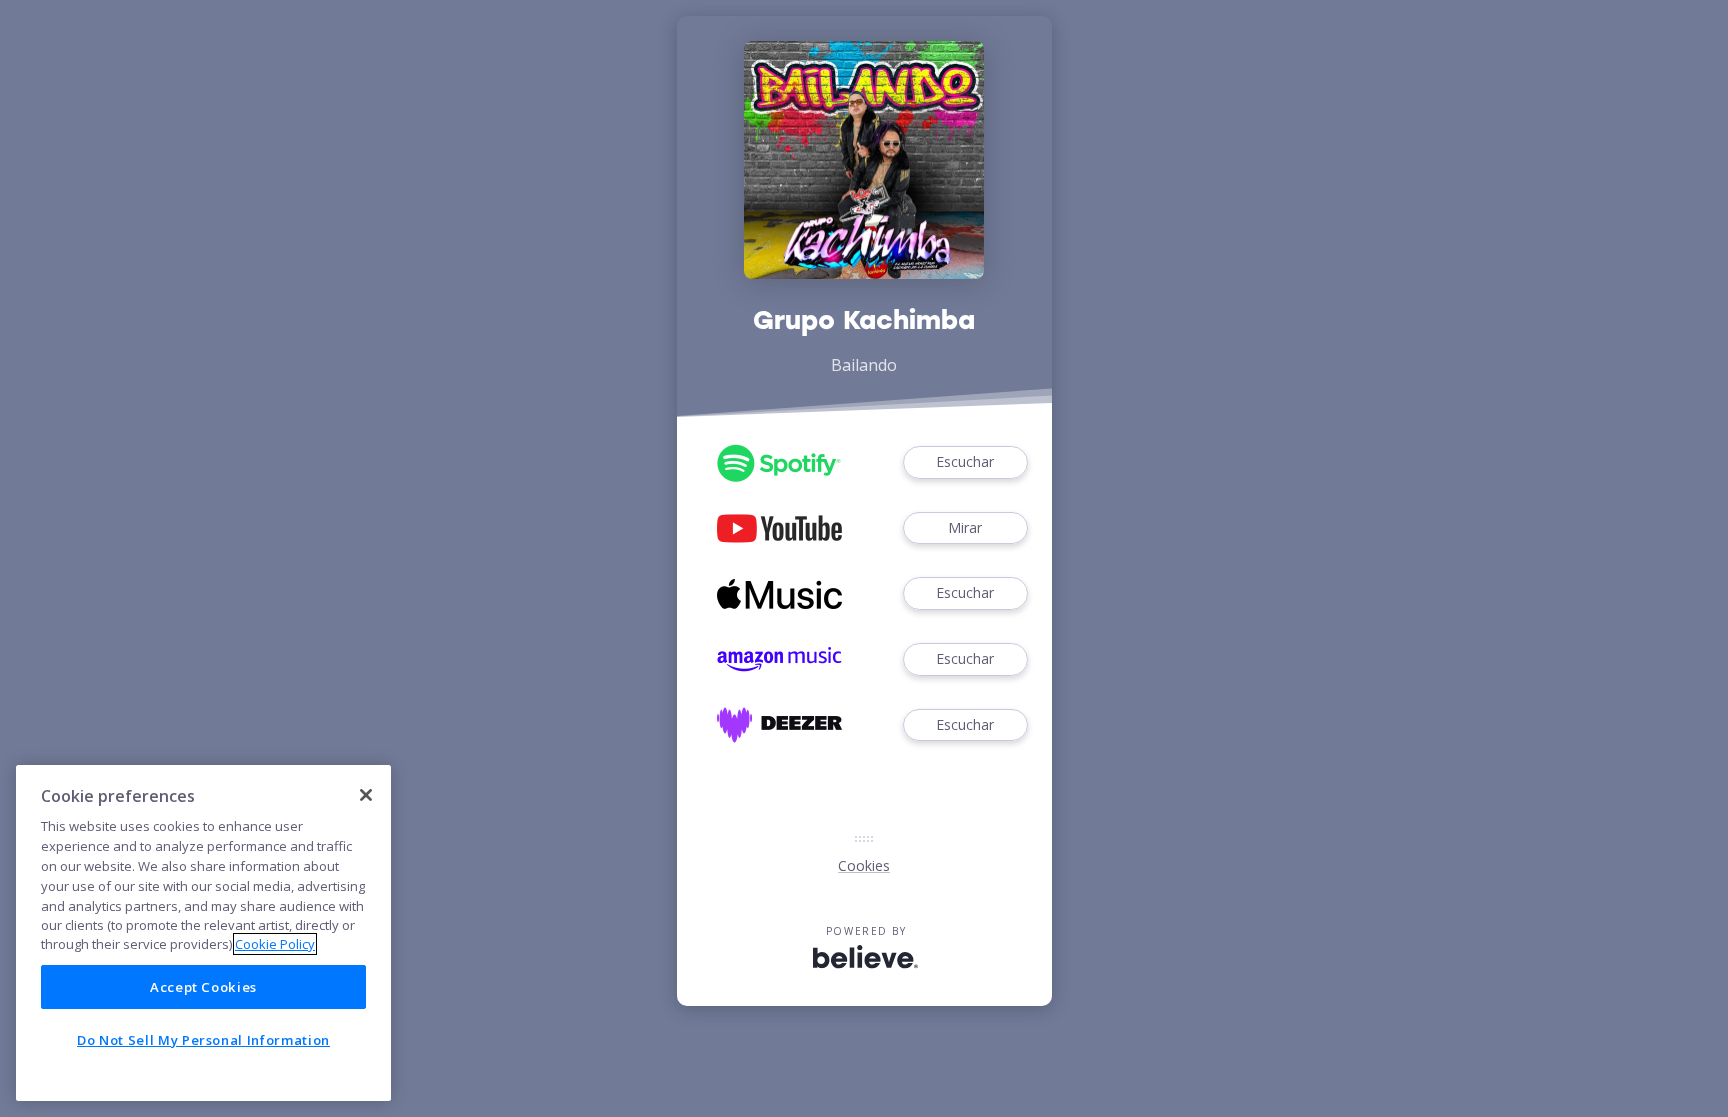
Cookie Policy (275, 944)
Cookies (864, 865)
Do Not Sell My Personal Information (203, 1040)
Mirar (965, 527)
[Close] (366, 795)
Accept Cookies (203, 987)
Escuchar (965, 461)
